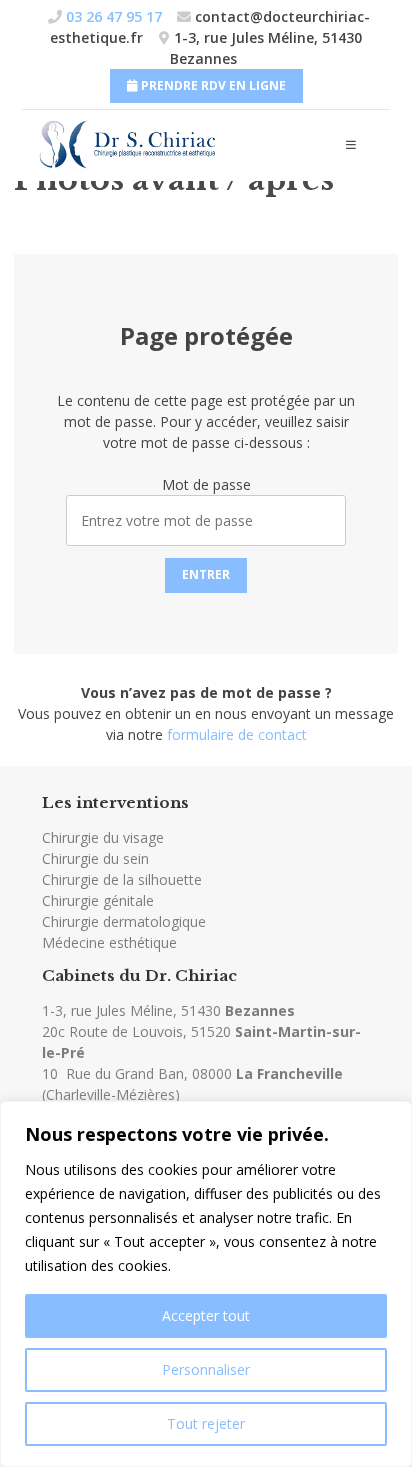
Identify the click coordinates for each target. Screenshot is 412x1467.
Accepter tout (206, 1315)
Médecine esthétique (109, 942)
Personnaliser (206, 1369)
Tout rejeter (206, 1423)
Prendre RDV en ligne (212, 85)
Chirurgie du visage (103, 837)
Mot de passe (206, 484)
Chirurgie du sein (95, 858)
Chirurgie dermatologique (124, 921)
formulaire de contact (237, 734)
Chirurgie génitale (98, 900)
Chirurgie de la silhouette (122, 879)
